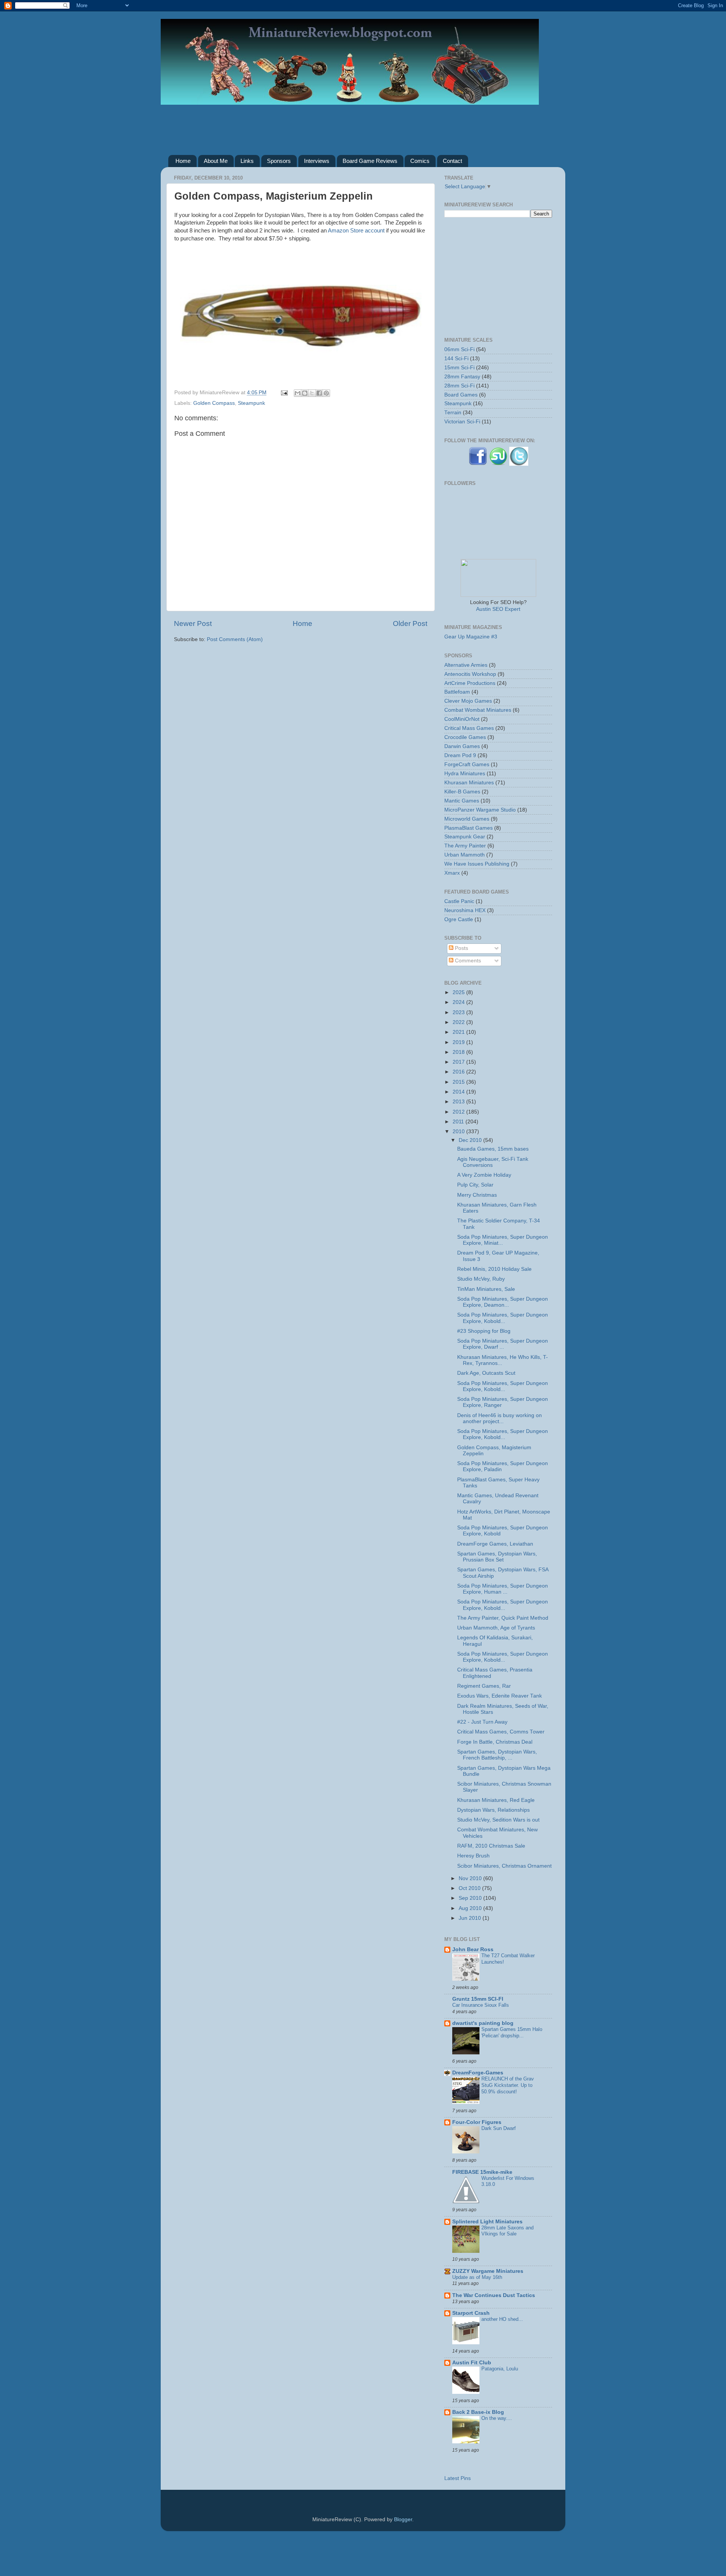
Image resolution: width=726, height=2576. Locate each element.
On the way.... (497, 2418)
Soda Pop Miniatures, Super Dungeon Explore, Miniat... (503, 1240)
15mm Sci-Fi (459, 368)
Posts (461, 948)
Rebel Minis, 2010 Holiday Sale (494, 1269)
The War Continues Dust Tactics (494, 2295)
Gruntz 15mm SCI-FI (478, 1999)
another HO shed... (502, 2319)
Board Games (461, 395)
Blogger (403, 2519)
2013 (459, 1102)
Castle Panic (459, 901)
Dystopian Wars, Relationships (493, 1810)
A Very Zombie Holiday (484, 1175)
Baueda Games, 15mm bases (493, 1149)
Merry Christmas (477, 1195)
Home (183, 161)
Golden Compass (214, 403)
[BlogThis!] (305, 393)
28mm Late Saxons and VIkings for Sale (507, 2231)
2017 (459, 1062)
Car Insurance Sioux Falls (481, 2005)
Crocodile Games (465, 737)
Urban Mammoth (465, 855)
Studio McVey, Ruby (481, 1279)
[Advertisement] (363, 124)
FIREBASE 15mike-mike (482, 2172)
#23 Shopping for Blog (484, 1331)
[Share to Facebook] (319, 393)
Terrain (453, 413)
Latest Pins (458, 2478)
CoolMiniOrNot (462, 719)
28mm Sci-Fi (459, 386)
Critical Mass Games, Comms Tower (501, 1732)
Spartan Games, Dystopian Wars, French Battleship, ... (497, 1755)
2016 (459, 1072)
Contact (452, 161)
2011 (459, 1122)
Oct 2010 (470, 1888)
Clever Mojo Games (468, 701)
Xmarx (452, 873)
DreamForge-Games (478, 2073)
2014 (459, 1092)
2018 (459, 1052)
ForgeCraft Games (467, 764)
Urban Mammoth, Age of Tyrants (496, 1628)
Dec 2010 (471, 1140)
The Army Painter (465, 846)
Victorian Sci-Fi (462, 422)
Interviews (317, 161)
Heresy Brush (473, 1856)
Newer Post (193, 623)
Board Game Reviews (370, 161)
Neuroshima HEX (465, 910)
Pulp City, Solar (475, 1185)
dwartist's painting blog (483, 2023)
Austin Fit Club (472, 2363)
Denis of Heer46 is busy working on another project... (500, 1418)
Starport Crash (471, 2313)
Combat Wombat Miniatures (478, 710)
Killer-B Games (462, 792)
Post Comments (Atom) (235, 639)
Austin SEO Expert (498, 609)
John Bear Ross (473, 1949)
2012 (459, 1112)
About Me (216, 161)
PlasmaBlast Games (468, 828)
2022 (459, 1022)
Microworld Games (467, 819)
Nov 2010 (471, 1878)
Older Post (410, 623)
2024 (459, 1002)
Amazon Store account (356, 231)
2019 (459, 1042)
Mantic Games (462, 801)
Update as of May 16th (477, 2277)
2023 (459, 1012)
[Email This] (298, 393)
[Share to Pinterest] (326, 393)
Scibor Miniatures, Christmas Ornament (504, 1866)
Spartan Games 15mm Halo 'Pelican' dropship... (512, 2032)
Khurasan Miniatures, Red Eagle (496, 1800)
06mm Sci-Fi (459, 349)
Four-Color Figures (477, 2122)
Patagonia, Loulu (500, 2369)
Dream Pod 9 (460, 755)
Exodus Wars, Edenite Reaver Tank (500, 1696)
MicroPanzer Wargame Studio (480, 810)
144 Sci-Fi (456, 359)
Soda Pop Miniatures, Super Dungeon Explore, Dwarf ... (503, 1344)
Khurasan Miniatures (469, 783)
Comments (467, 961)
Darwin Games (462, 746)
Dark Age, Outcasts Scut (486, 1373)
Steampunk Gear (465, 837)
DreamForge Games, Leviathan (495, 1544)
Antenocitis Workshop (470, 674)
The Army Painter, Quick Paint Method (503, 1618)
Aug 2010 (471, 1908)
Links (247, 161)
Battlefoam (457, 692)
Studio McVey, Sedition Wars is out (498, 1820)
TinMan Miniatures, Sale (486, 1289)
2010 (459, 1132)
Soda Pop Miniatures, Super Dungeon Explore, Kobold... (503, 1318)
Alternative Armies (466, 665)
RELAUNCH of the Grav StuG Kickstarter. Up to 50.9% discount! (508, 2085)
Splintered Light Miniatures (487, 2222)
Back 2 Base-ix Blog (478, 2412)
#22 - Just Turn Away (482, 1722)
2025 (459, 992)
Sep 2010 (471, 1898)
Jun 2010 (471, 1918)
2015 (459, 1082)
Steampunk (251, 403)
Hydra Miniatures (465, 774)
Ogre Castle (459, 919)
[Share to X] (312, 393)
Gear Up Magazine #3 (471, 637)
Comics (420, 161)
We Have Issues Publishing (477, 864)
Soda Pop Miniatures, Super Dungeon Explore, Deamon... (503, 1302)
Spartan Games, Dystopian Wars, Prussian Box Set (497, 1557)
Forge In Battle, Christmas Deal (495, 1742)
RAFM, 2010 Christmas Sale (491, 1846)
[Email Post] (284, 393)
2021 (459, 1032)
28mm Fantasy (462, 377)
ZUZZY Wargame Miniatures (488, 2271)
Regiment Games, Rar (484, 1686)
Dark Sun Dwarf (499, 2128)
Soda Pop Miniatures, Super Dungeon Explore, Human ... (503, 1589)
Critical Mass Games (469, 728)
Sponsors (279, 161)
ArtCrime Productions (470, 683)
